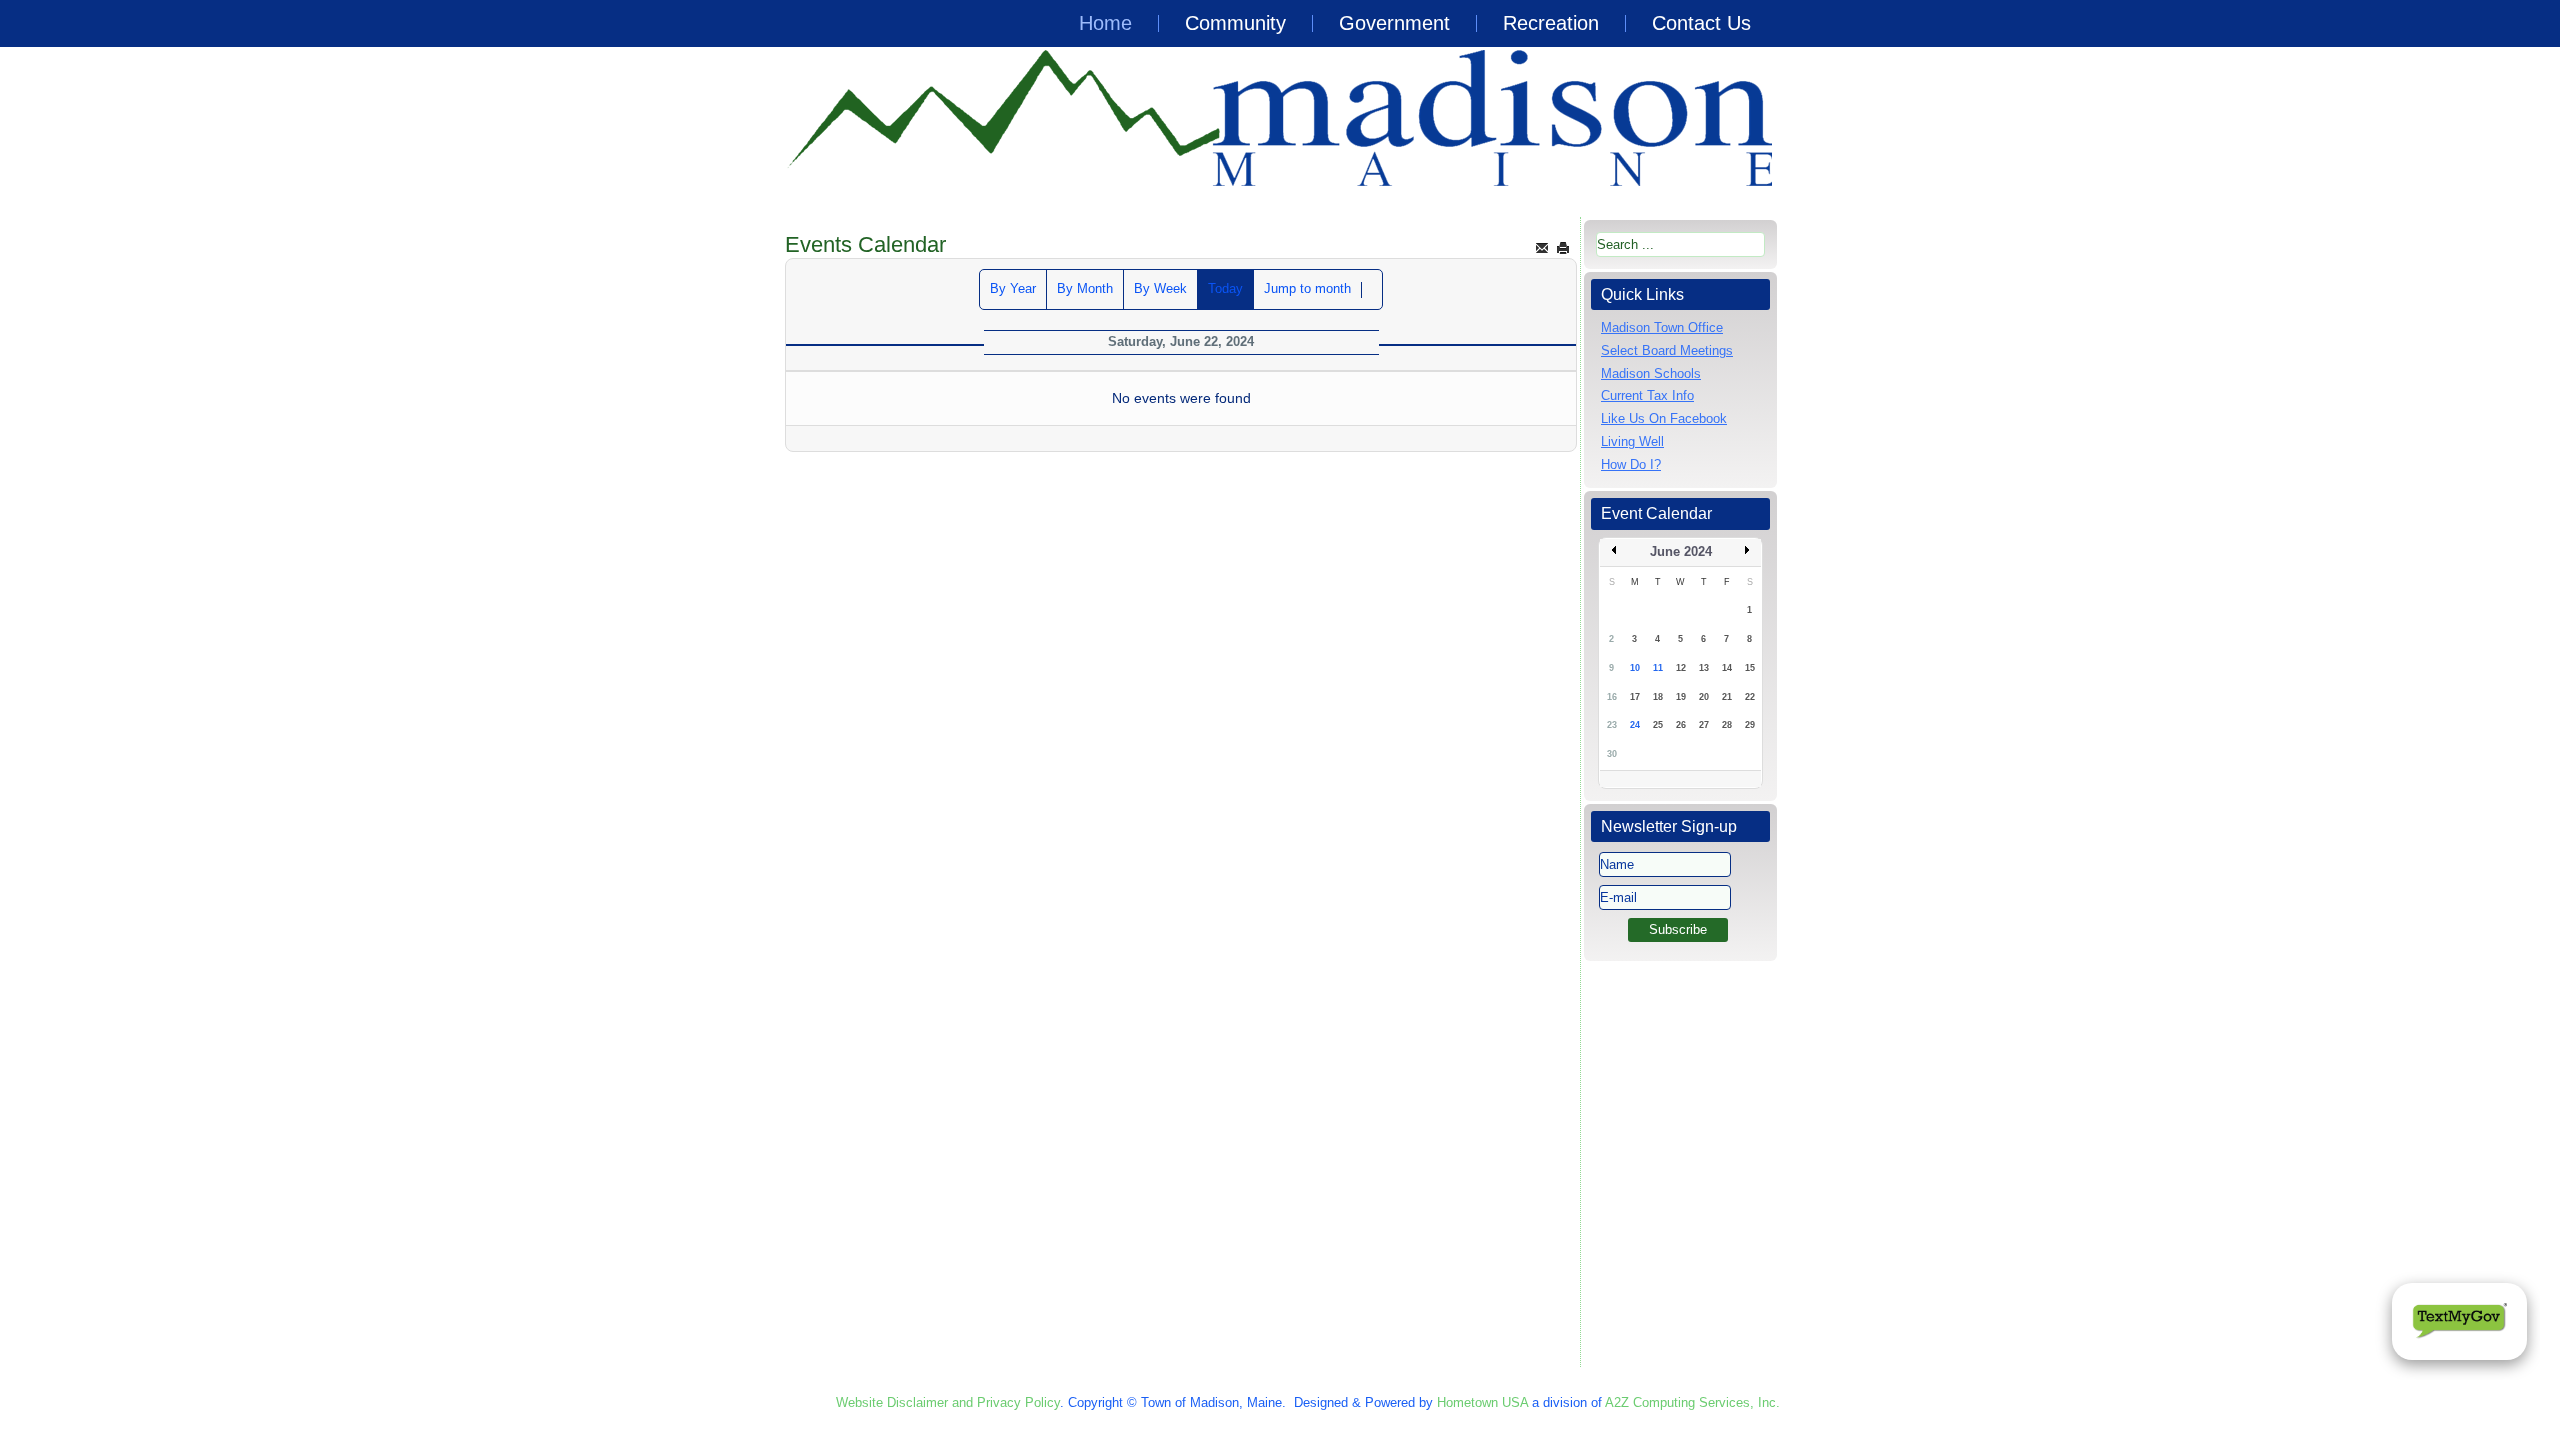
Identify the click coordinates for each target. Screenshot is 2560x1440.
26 (1681, 725)
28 (1727, 725)
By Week (1160, 288)
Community (1235, 23)
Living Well (1632, 441)
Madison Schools (1651, 373)
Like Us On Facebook (1664, 418)
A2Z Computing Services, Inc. (1692, 1402)
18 (1658, 697)
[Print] (1563, 247)
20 (1704, 697)
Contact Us (1701, 23)
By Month (1085, 288)
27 (1704, 725)
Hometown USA (1482, 1402)
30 (1612, 754)
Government (1394, 23)
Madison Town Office (1662, 327)
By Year (1013, 288)
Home (1105, 23)
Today (1225, 288)
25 (1658, 725)
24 (1635, 725)
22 (1750, 697)
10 (1635, 668)
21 (1727, 697)
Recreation (1551, 23)
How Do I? (1631, 464)
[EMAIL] (1542, 247)
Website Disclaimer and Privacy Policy (948, 1402)
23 (1612, 725)
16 (1612, 697)
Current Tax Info (1647, 395)
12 (1681, 668)
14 (1727, 668)
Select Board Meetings (1667, 350)
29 (1750, 725)
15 (1750, 668)
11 (1658, 668)
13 (1704, 668)
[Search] (1372, 290)
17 (1635, 697)
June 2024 (1681, 551)
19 (1681, 697)
